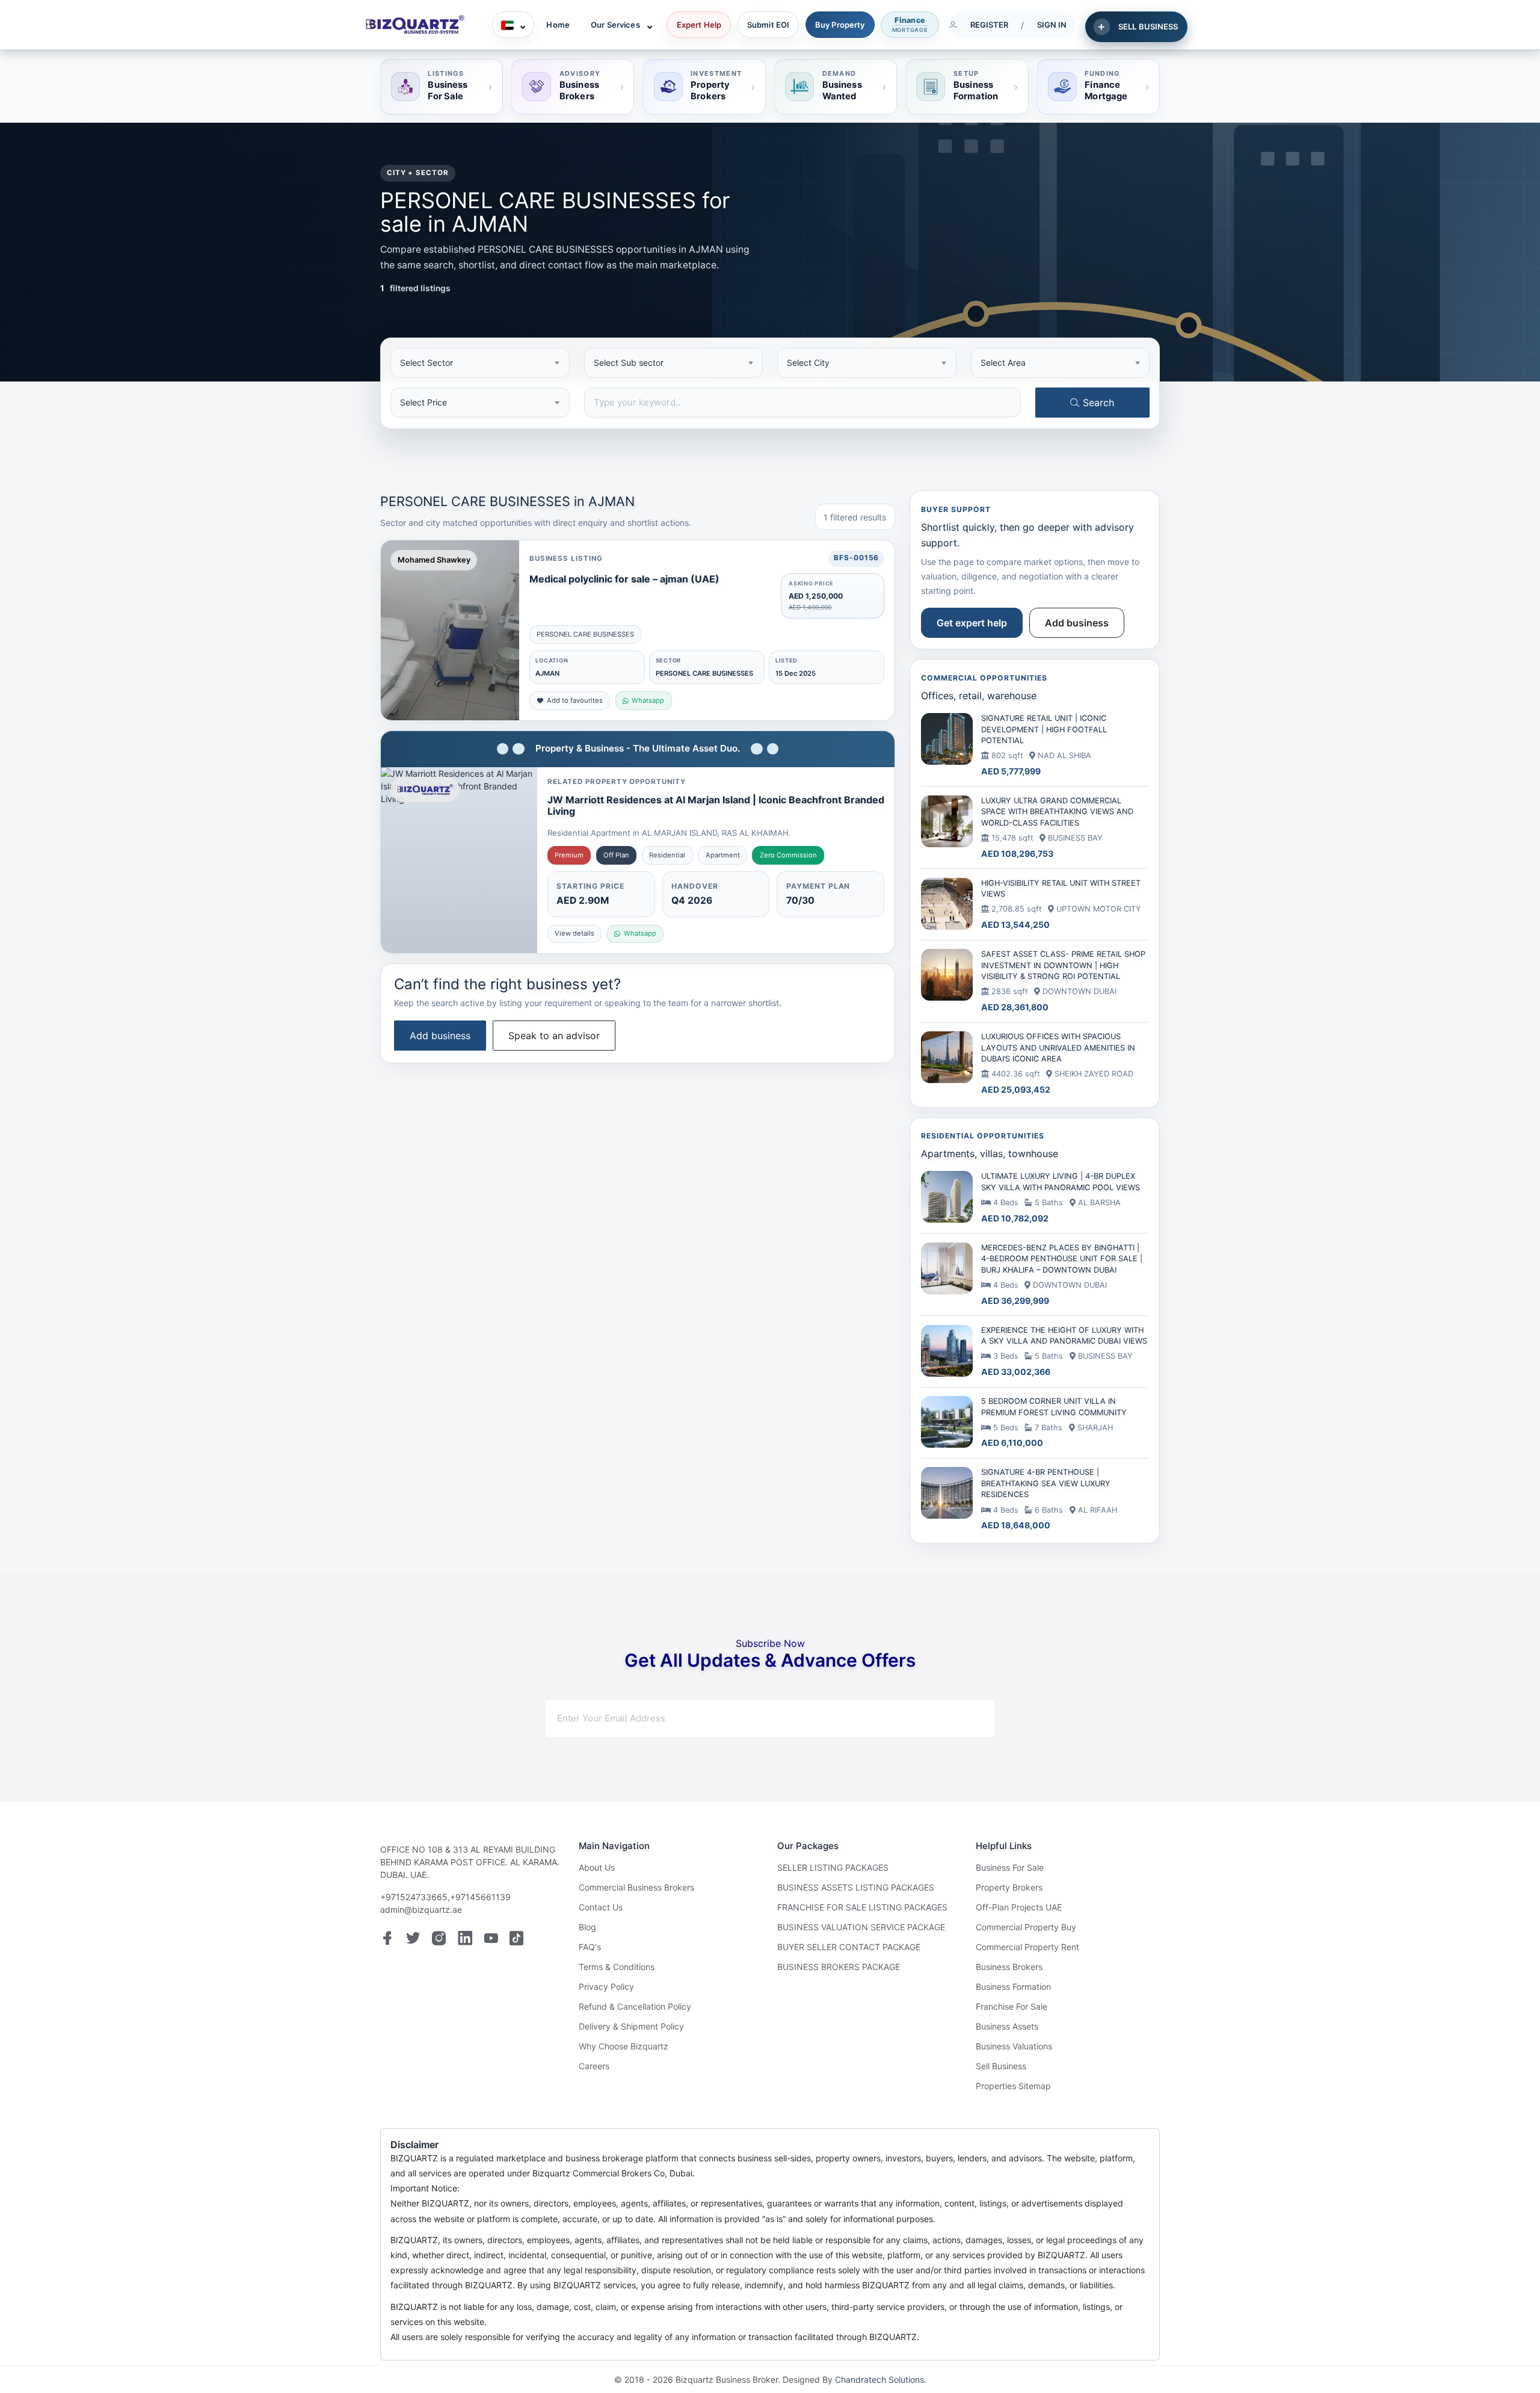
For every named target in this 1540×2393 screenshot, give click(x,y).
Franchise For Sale (1012, 2006)
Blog (587, 1927)
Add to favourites (575, 700)
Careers (594, 2066)
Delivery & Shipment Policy (631, 2026)
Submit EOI (768, 25)
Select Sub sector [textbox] (629, 363)
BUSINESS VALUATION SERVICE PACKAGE (861, 1927)
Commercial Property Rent (1027, 1947)
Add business (440, 1036)
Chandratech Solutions (879, 2379)
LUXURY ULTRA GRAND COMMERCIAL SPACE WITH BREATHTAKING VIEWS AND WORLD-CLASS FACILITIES (1057, 812)
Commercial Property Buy (1026, 1927)
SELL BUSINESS (1148, 26)
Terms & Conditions (617, 1967)
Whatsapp (648, 700)
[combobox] (480, 363)
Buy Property (840, 25)
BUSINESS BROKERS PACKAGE (839, 1967)
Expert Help (699, 25)
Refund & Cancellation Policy (635, 2006)
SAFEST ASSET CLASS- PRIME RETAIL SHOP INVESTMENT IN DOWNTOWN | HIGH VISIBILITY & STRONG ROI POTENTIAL (1063, 965)
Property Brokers (1009, 1887)
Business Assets (1007, 2026)
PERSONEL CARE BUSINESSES (585, 634)
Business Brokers (1009, 1967)
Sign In (1052, 25)
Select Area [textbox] (1003, 363)
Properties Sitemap (1013, 2086)
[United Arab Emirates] (513, 25)
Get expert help (972, 623)
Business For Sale (1010, 1867)
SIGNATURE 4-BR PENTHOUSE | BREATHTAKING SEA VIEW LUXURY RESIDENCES (1046, 1483)
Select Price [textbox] (423, 402)
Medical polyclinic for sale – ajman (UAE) (624, 579)
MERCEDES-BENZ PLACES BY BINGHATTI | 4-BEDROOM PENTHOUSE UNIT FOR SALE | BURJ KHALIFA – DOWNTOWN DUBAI (1062, 1259)
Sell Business (1001, 2066)
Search (1097, 403)
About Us (597, 1867)
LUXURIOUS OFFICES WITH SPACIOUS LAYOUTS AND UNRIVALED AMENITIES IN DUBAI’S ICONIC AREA (1058, 1048)
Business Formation (1013, 1987)
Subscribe (942, 1718)
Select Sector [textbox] (427, 363)
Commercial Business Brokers (636, 1887)
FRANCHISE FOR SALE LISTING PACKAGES (862, 1907)
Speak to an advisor (554, 1036)
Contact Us (601, 1907)
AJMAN (547, 673)
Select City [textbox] (808, 363)
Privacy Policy (606, 1987)
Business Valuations (1014, 2046)
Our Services (615, 25)
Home (558, 25)
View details (574, 933)
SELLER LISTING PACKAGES (833, 1867)
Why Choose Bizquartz (624, 2046)
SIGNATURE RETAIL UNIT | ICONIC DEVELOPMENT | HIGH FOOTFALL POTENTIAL (1044, 729)
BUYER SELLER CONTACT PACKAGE (849, 1947)
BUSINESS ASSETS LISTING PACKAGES (856, 1887)
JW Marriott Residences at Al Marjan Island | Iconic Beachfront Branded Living (716, 805)
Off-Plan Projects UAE (1019, 1907)
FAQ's (590, 1947)
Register (990, 25)
